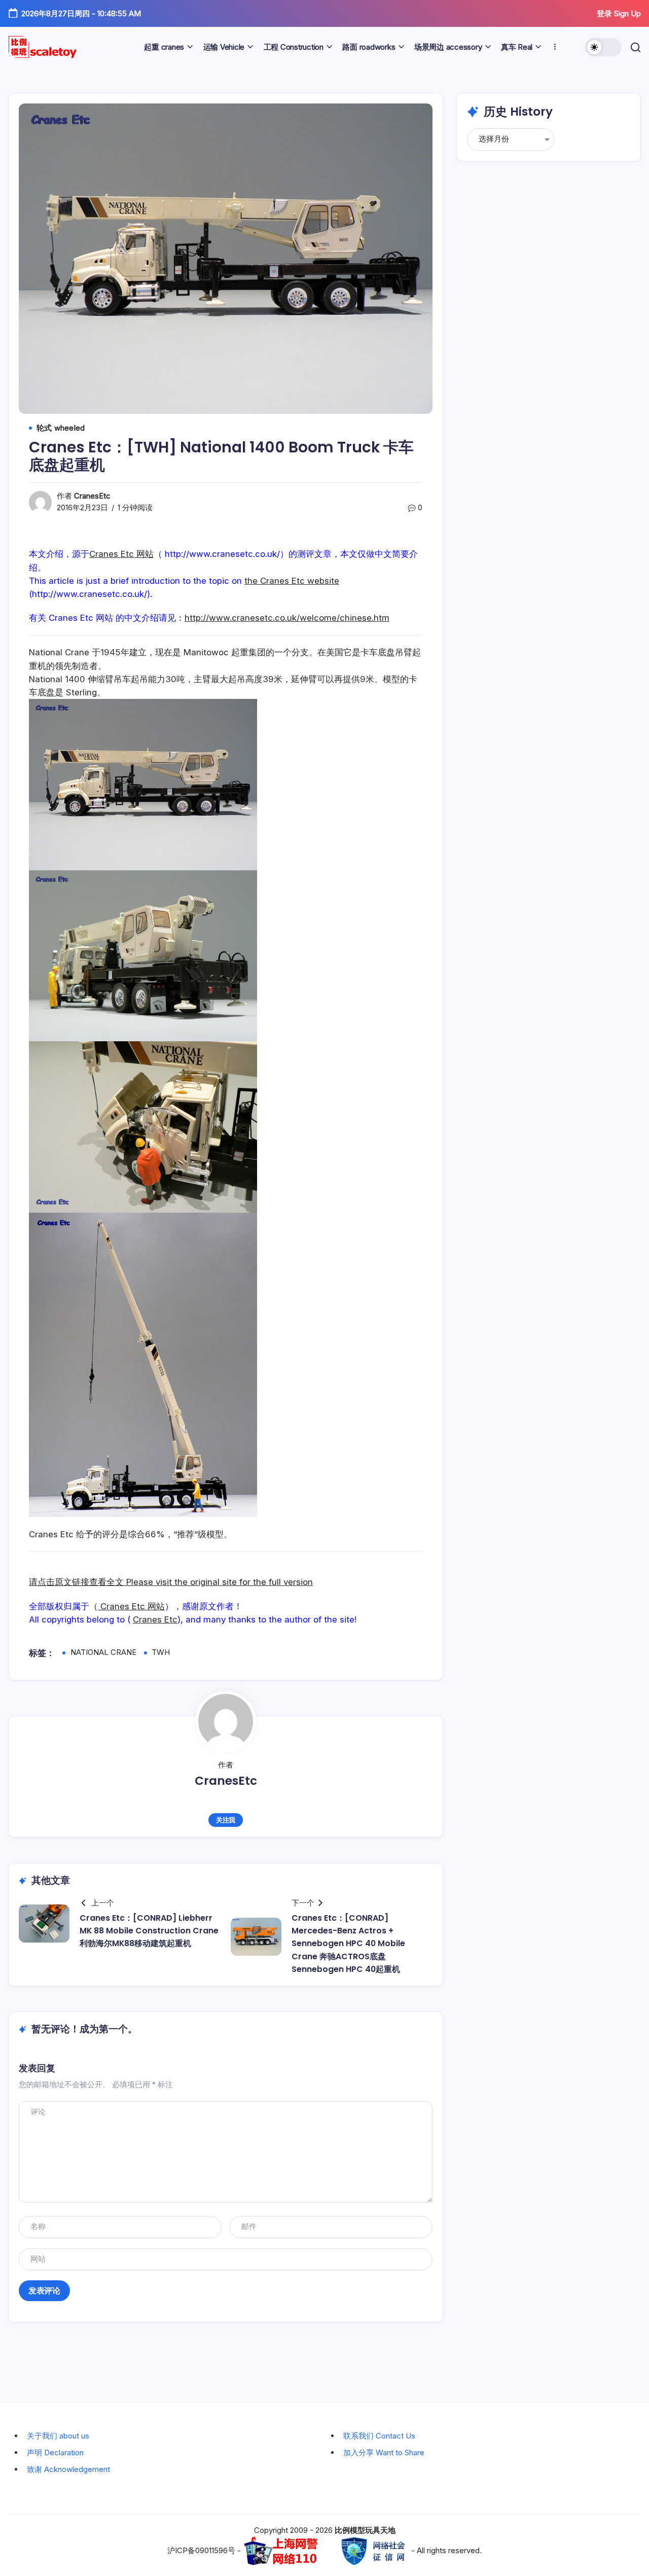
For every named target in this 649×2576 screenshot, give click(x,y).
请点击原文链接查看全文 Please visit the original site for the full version (171, 1582)
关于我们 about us (58, 2436)
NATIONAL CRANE (103, 1652)
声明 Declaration (55, 2453)
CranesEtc (92, 496)
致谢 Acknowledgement (68, 2469)
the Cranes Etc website (292, 581)
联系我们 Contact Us (379, 2436)
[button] (603, 47)
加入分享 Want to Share (384, 2453)
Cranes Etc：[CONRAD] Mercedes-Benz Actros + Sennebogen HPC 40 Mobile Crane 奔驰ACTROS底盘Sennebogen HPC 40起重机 (348, 1944)
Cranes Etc (155, 1619)
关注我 (226, 1820)
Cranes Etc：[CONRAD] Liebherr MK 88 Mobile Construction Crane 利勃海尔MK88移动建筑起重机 (149, 1931)
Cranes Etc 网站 (121, 554)
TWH (161, 1652)
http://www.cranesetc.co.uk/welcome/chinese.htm (287, 618)
